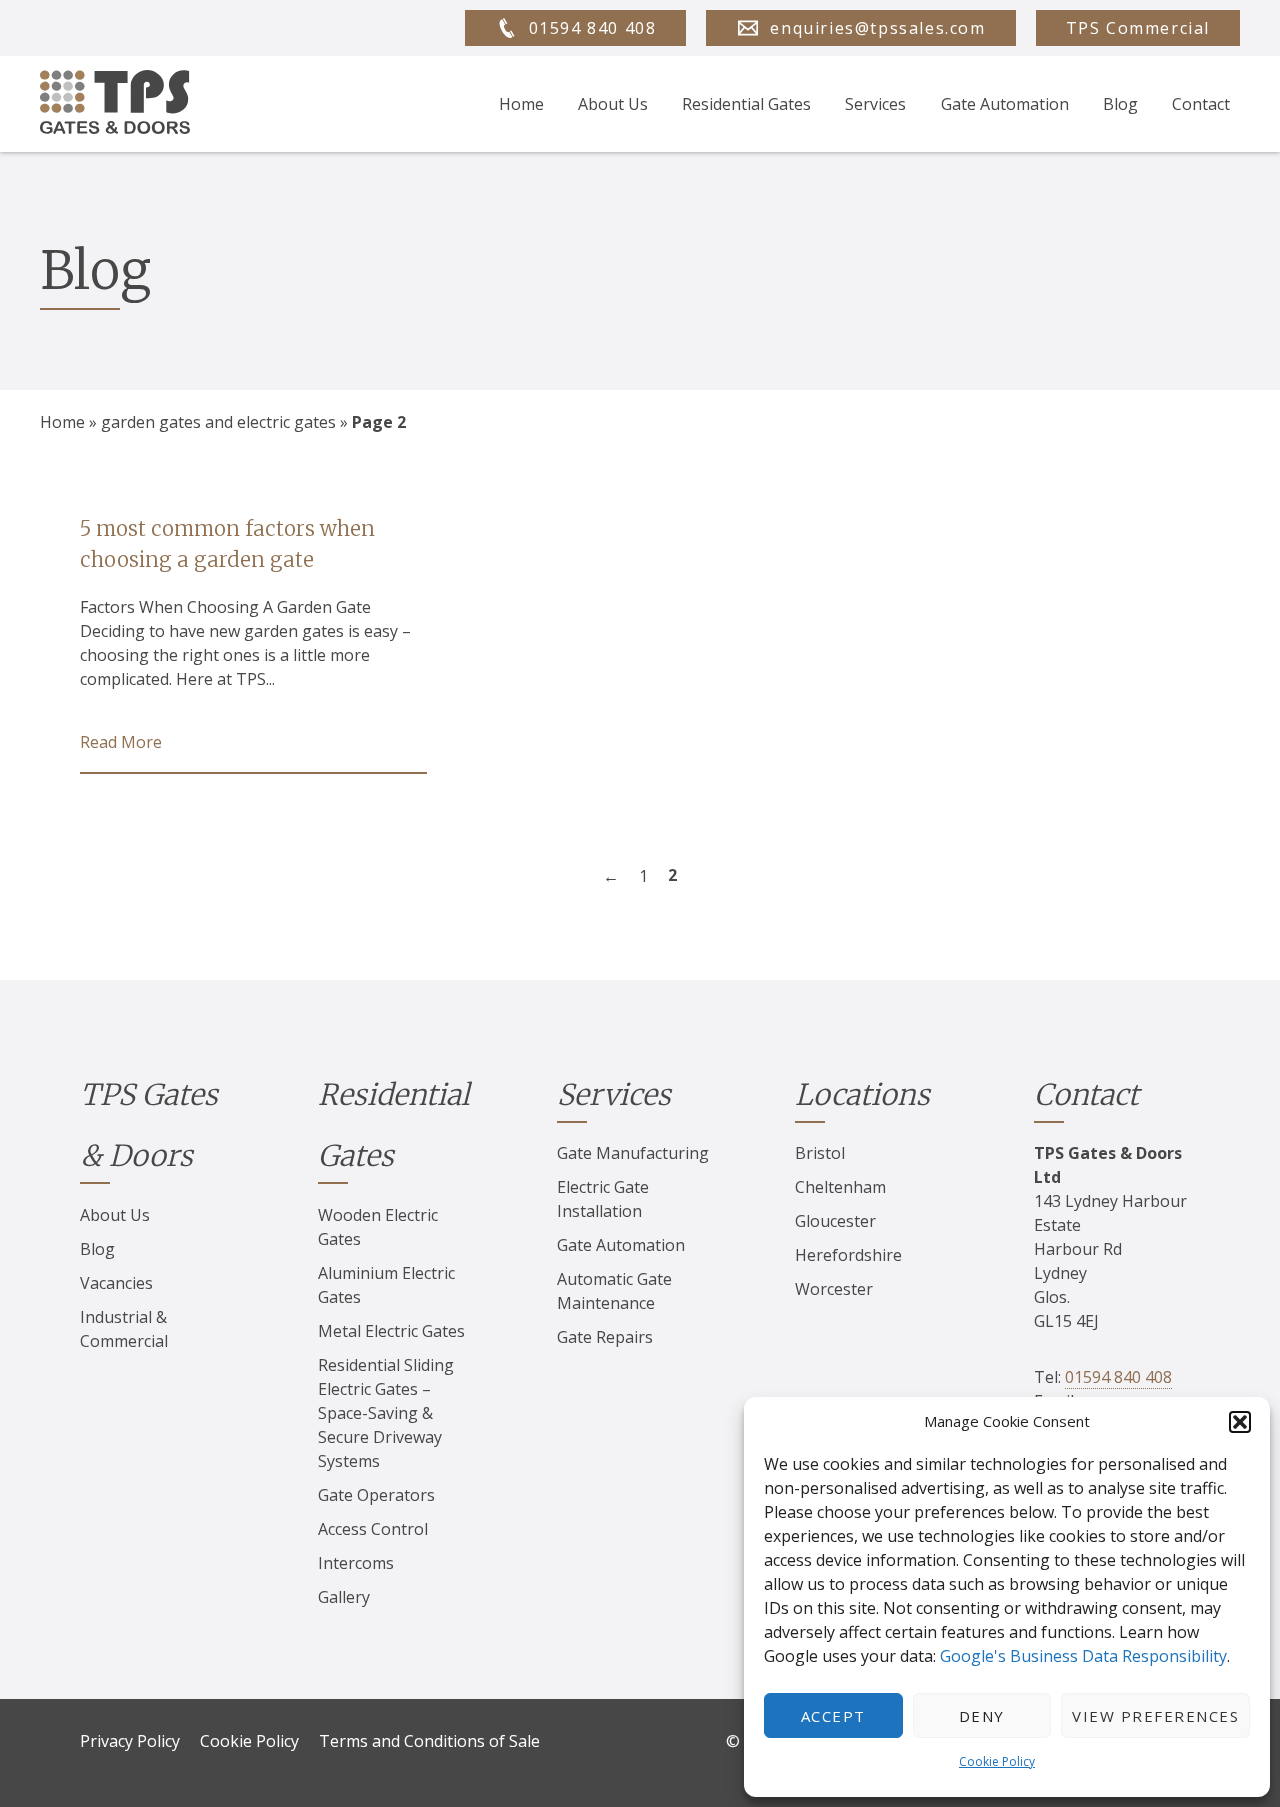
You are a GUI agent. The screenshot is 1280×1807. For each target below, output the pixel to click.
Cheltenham (840, 1187)
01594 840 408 (1118, 1377)
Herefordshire (848, 1255)
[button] (1240, 1422)
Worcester (834, 1289)
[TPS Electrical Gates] (115, 104)
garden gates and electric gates (218, 422)
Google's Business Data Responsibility (1083, 1656)
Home (521, 104)
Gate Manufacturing (633, 1153)
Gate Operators (376, 1495)
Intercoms (356, 1563)
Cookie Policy (997, 1761)
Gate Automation (1005, 104)
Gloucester (835, 1221)
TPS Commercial (1138, 28)
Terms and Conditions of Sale (429, 1741)
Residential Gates (746, 104)
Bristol (820, 1153)
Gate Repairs (605, 1337)
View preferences (1155, 1716)
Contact (1201, 104)
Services (875, 104)
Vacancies (116, 1283)
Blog (1120, 104)
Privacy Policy (130, 1741)
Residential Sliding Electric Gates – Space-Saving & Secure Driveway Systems (386, 1413)
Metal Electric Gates (391, 1331)
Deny (982, 1716)
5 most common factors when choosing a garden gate (227, 544)
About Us (613, 104)
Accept (833, 1716)
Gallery (344, 1597)
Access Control (373, 1529)
